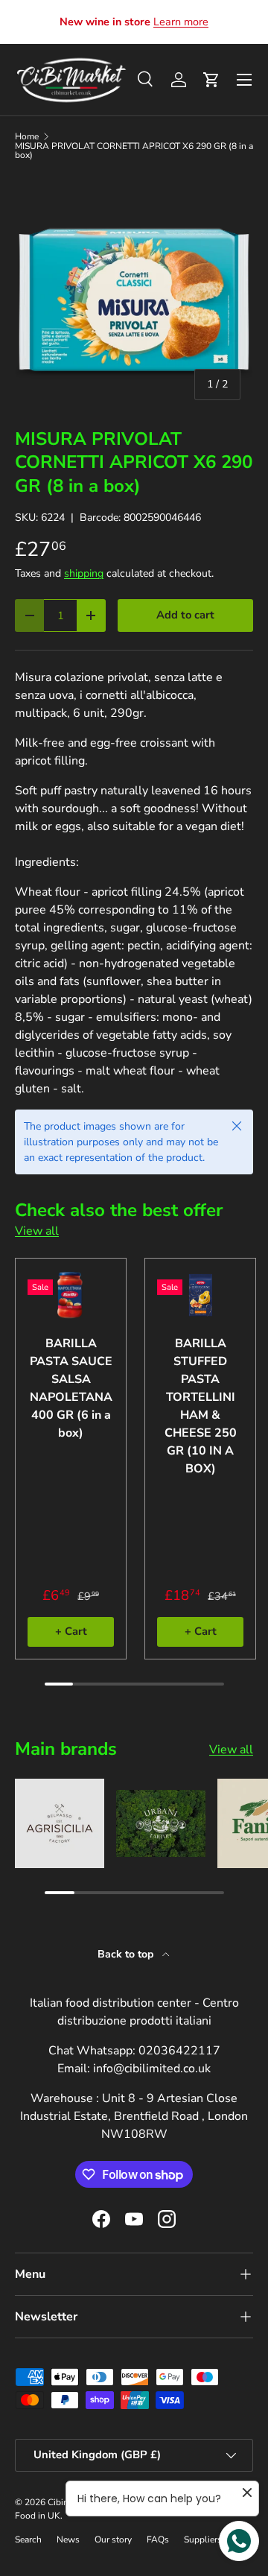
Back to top (127, 1954)
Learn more (181, 22)
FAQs (158, 2539)
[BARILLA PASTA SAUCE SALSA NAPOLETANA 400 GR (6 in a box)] (71, 1295)
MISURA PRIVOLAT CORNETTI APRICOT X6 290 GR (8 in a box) (134, 151)
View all (37, 1231)
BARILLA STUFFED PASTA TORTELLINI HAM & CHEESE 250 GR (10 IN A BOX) (201, 1406)
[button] (211, 80)
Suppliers (203, 2539)
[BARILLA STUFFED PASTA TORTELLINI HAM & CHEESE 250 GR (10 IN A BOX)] (200, 1295)
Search (28, 2539)
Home (27, 136)
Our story (113, 2539)
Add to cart (185, 615)
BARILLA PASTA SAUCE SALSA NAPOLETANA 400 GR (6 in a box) (71, 1388)
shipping (84, 573)
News (68, 2539)
